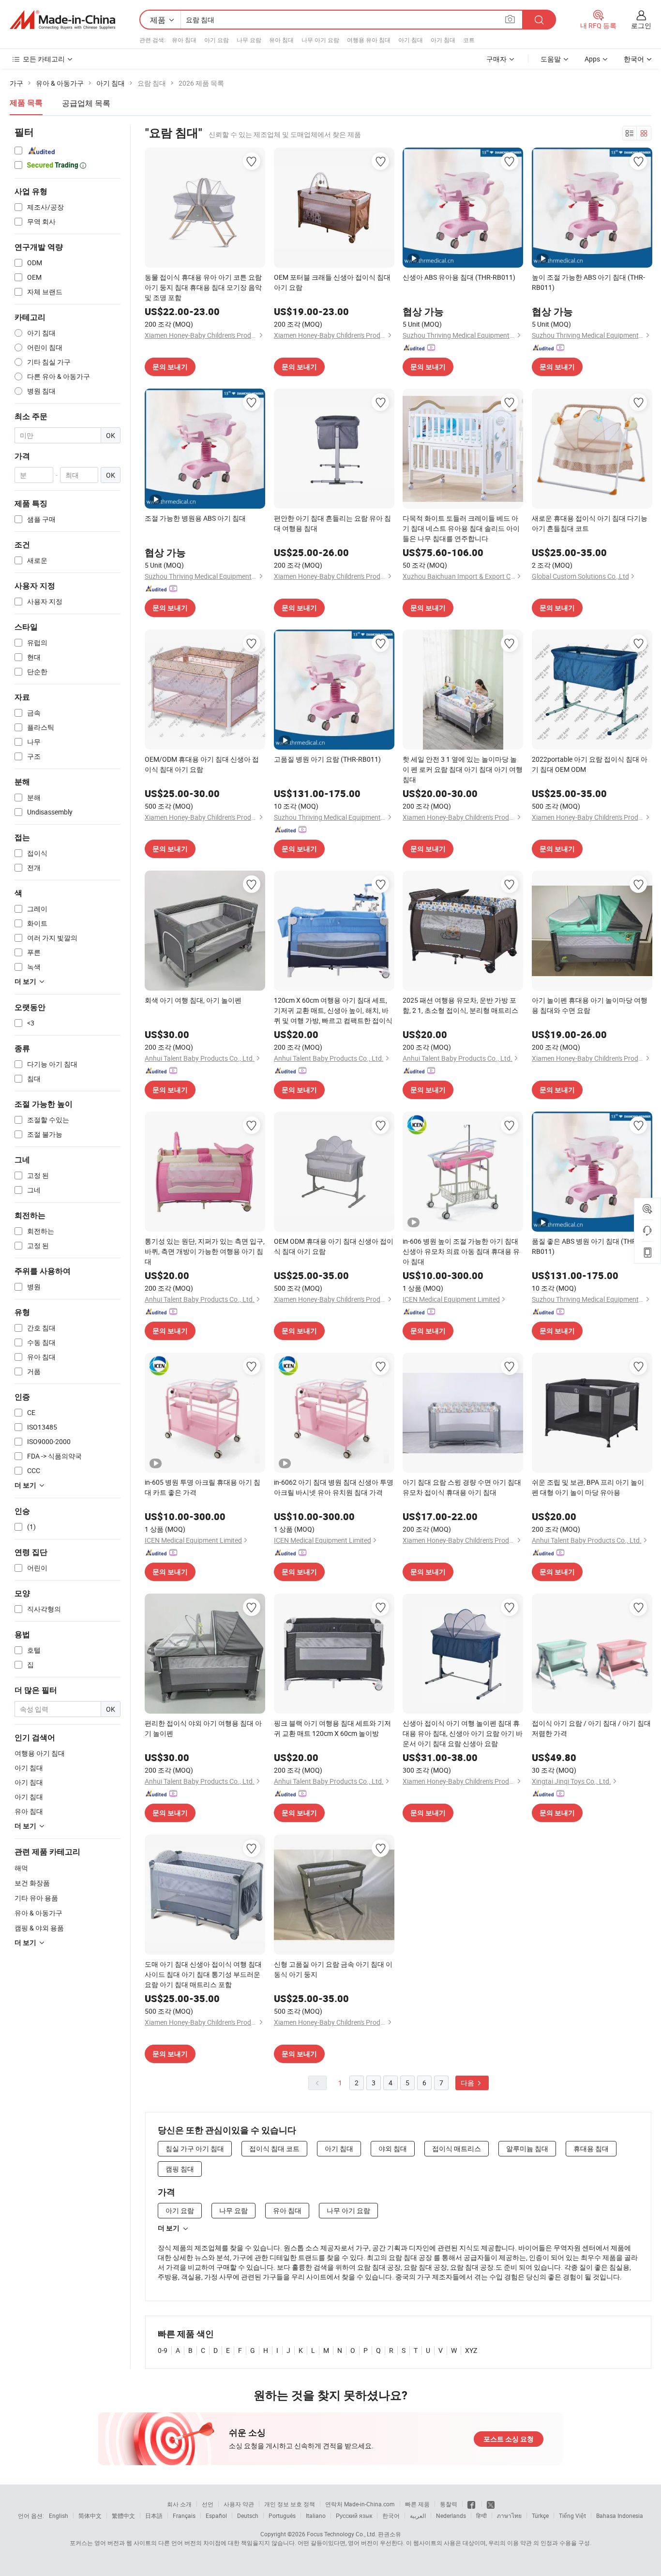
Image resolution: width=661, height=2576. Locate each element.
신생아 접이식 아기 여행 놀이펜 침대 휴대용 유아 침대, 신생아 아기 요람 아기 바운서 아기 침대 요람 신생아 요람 (463, 1733)
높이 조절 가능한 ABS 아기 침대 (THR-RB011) (588, 282)
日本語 (154, 2516)
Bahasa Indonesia (620, 2516)
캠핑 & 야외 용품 (39, 1928)
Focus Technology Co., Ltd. (342, 2534)
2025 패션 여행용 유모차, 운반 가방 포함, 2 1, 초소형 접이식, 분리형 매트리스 (460, 1005)
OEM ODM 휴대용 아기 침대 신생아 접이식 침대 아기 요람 (334, 1246)
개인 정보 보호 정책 (290, 2504)
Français (184, 2516)
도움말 (551, 59)
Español (216, 2516)
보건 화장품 (32, 1883)
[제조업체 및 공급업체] (62, 20)
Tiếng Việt (572, 2516)
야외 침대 (393, 2148)
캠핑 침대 (180, 2169)
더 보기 (169, 2228)
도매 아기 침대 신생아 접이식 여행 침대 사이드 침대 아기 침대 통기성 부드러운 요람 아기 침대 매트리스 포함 (203, 1974)
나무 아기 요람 (320, 40)
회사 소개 (179, 2504)
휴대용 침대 (591, 2148)
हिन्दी (481, 2516)
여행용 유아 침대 (369, 40)
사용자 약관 (239, 2504)
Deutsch (248, 2516)
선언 (208, 2504)
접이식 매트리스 (457, 2148)
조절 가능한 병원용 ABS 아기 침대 (195, 518)
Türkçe (540, 2516)
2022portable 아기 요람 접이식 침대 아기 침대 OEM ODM (590, 764)
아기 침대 (411, 40)
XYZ (471, 2350)
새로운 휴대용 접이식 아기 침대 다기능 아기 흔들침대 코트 (590, 523)
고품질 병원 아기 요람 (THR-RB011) (327, 759)
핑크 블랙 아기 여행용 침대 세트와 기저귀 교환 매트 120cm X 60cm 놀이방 (332, 1728)
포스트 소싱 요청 (509, 2439)
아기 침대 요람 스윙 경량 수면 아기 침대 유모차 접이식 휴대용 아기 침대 (462, 1487)
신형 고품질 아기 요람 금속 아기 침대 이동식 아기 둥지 (333, 1969)
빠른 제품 (417, 2504)
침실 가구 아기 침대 (195, 2148)
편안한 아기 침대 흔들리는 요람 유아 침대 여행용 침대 (332, 523)
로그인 (641, 25)
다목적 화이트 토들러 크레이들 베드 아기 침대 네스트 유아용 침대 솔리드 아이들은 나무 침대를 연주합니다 (461, 528)
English (59, 2516)
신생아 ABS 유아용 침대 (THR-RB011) (459, 277)
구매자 (496, 59)
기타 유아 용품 (36, 1898)
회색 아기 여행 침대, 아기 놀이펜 (193, 1000)
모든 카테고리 (44, 59)
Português (282, 2516)
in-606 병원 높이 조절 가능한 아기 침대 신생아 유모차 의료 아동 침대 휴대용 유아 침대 (461, 1251)
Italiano (316, 2516)
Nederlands (451, 2516)
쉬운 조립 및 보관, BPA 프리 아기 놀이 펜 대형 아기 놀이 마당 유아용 (588, 1487)
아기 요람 (217, 40)
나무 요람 (249, 40)
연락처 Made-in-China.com (360, 2504)
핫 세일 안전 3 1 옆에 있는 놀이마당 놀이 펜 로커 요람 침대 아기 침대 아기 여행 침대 (463, 769)
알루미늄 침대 (527, 2148)
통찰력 (449, 2504)
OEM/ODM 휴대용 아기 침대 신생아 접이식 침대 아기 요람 (202, 764)
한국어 (391, 2516)
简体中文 (90, 2516)
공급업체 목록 (86, 103)
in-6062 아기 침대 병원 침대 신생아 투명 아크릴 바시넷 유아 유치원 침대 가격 (334, 1487)
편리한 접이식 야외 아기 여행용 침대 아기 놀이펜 (203, 1728)
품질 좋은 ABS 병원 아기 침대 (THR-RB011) (585, 1246)
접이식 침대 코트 (274, 2148)
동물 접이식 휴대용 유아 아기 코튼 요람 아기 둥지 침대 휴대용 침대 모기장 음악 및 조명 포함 (203, 287)
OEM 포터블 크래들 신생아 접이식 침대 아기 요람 (332, 282)
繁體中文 (123, 2516)
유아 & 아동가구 (38, 1913)
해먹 (21, 1868)
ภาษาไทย (509, 2516)
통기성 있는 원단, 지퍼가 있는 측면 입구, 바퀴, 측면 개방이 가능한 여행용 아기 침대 (205, 1251)
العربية (418, 2516)
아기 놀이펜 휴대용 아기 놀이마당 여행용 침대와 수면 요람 (590, 1005)
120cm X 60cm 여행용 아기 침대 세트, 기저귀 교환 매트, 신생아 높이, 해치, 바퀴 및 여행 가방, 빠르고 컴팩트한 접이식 (333, 1010)
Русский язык (354, 2516)
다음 (468, 2083)
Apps (592, 59)
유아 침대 (184, 40)
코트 (469, 40)
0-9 (163, 2350)
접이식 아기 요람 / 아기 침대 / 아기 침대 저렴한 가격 (591, 1728)
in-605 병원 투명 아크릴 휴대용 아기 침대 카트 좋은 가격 (203, 1487)
